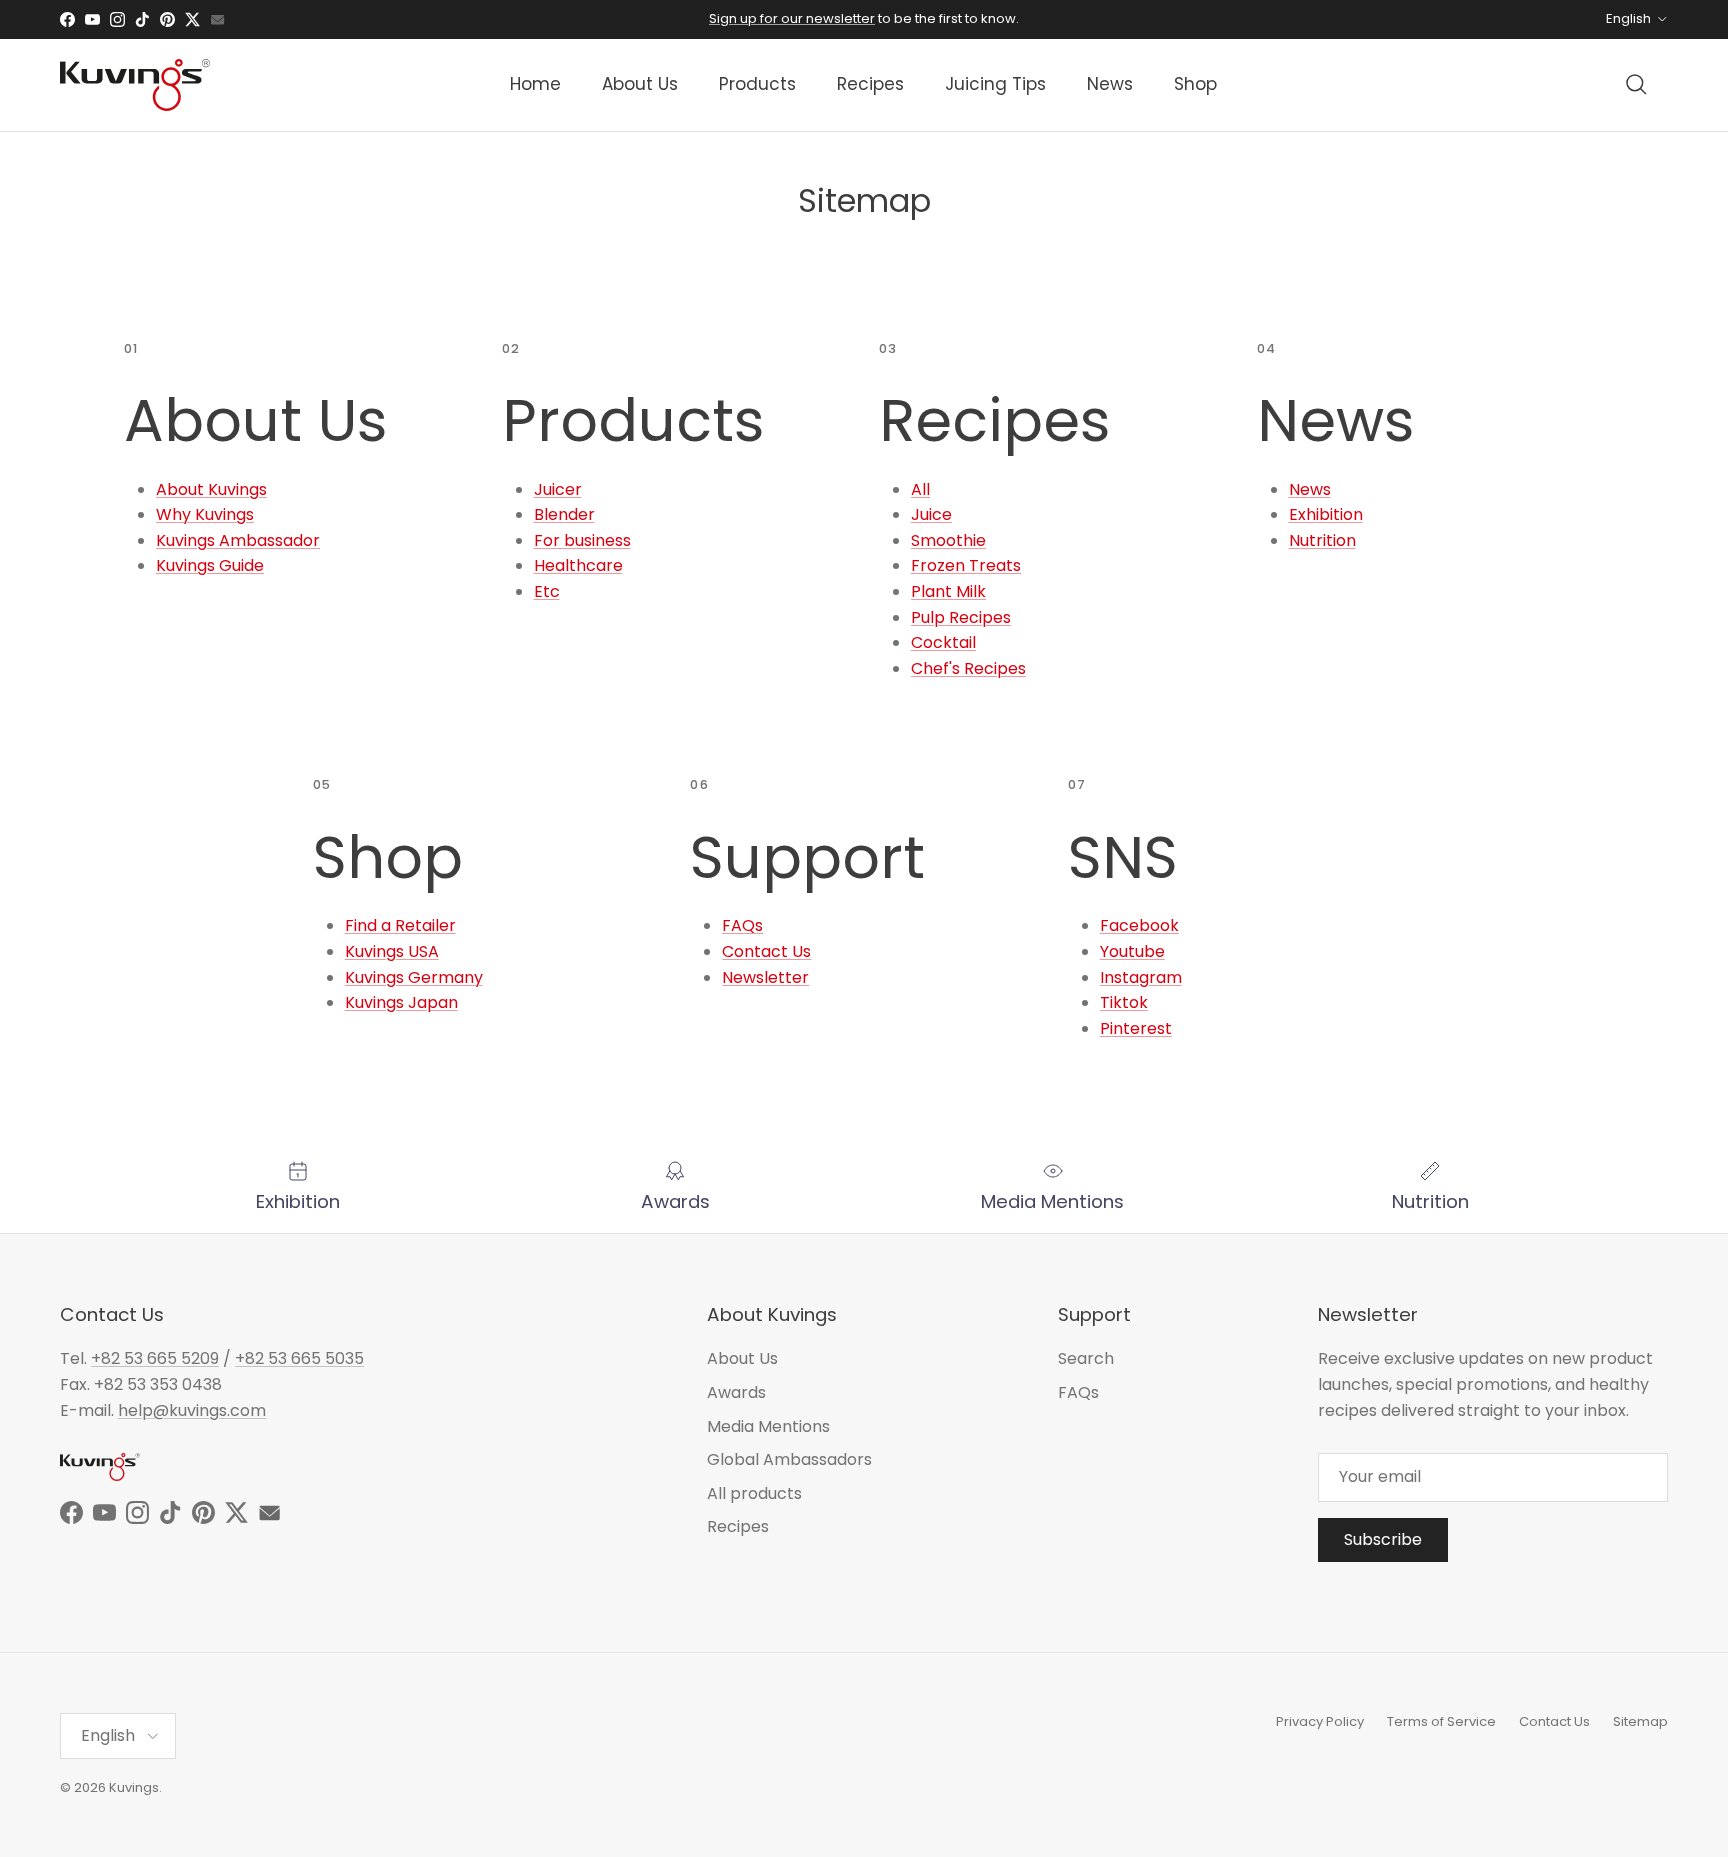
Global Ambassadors (789, 1459)
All (920, 489)
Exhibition (1326, 514)
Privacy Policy (1320, 1721)
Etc (547, 591)
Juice (931, 514)
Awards (736, 1392)
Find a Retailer (400, 925)
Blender (564, 514)
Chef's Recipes (968, 668)
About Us (640, 84)
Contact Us (766, 951)
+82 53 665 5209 (155, 1358)
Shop (1195, 84)
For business (582, 540)
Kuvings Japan (401, 1002)
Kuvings (134, 1787)
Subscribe (1383, 1539)
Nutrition (1322, 540)
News (1110, 84)
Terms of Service (1441, 1721)
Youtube (1132, 951)
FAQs (742, 925)
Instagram (1141, 977)
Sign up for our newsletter (792, 18)
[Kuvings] (135, 85)
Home (535, 84)
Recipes (870, 84)
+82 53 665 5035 (299, 1358)
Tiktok (1124, 1002)
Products (757, 84)
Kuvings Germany (414, 977)
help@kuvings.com (192, 1410)
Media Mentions (768, 1426)
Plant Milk (948, 591)
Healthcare (578, 565)
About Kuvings (211, 489)
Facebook (1139, 925)
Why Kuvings (205, 514)
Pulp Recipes (961, 617)
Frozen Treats (966, 565)
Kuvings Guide (210, 565)
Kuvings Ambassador (238, 540)
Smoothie (948, 540)
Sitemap (1640, 1721)
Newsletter (765, 977)
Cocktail (943, 642)
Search (1086, 1358)
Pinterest (1136, 1028)
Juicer (558, 489)
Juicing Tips (995, 84)
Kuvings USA (392, 951)
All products (754, 1493)
